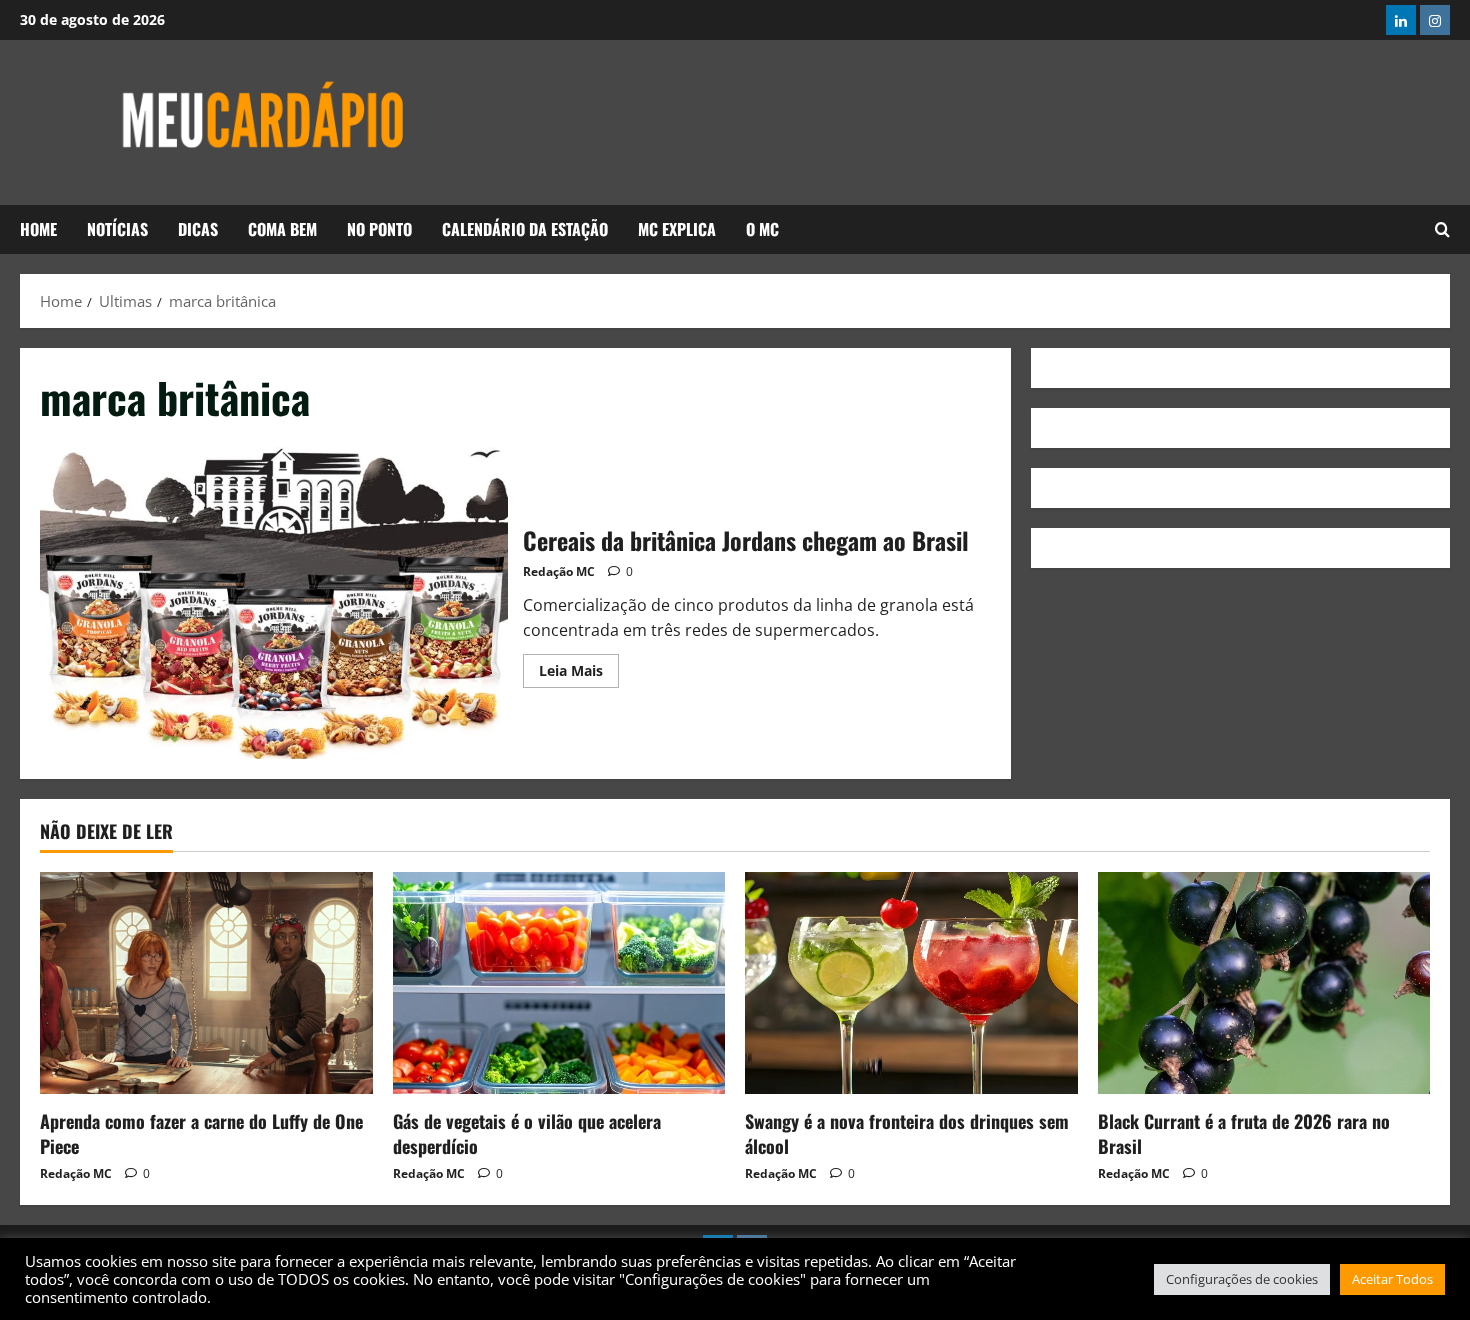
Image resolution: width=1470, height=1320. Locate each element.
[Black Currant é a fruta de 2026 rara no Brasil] (1264, 983)
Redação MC (559, 571)
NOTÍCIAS (117, 229)
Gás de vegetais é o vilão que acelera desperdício (527, 1133)
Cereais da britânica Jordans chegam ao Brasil (274, 603)
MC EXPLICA (677, 229)
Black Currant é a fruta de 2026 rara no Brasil (1244, 1133)
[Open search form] (1442, 230)
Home (38, 229)
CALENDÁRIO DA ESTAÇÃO (525, 229)
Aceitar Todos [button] (1392, 1279)
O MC (762, 229)
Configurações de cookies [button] (1242, 1279)
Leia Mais (579, 667)
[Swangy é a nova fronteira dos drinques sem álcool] (911, 983)
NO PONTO (379, 229)
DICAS (198, 229)
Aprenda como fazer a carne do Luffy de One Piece (201, 1133)
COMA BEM (282, 229)
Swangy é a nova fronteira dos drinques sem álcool (907, 1133)
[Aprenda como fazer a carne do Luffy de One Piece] (206, 983)
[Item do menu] (1401, 20)
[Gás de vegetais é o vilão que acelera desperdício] (559, 983)
